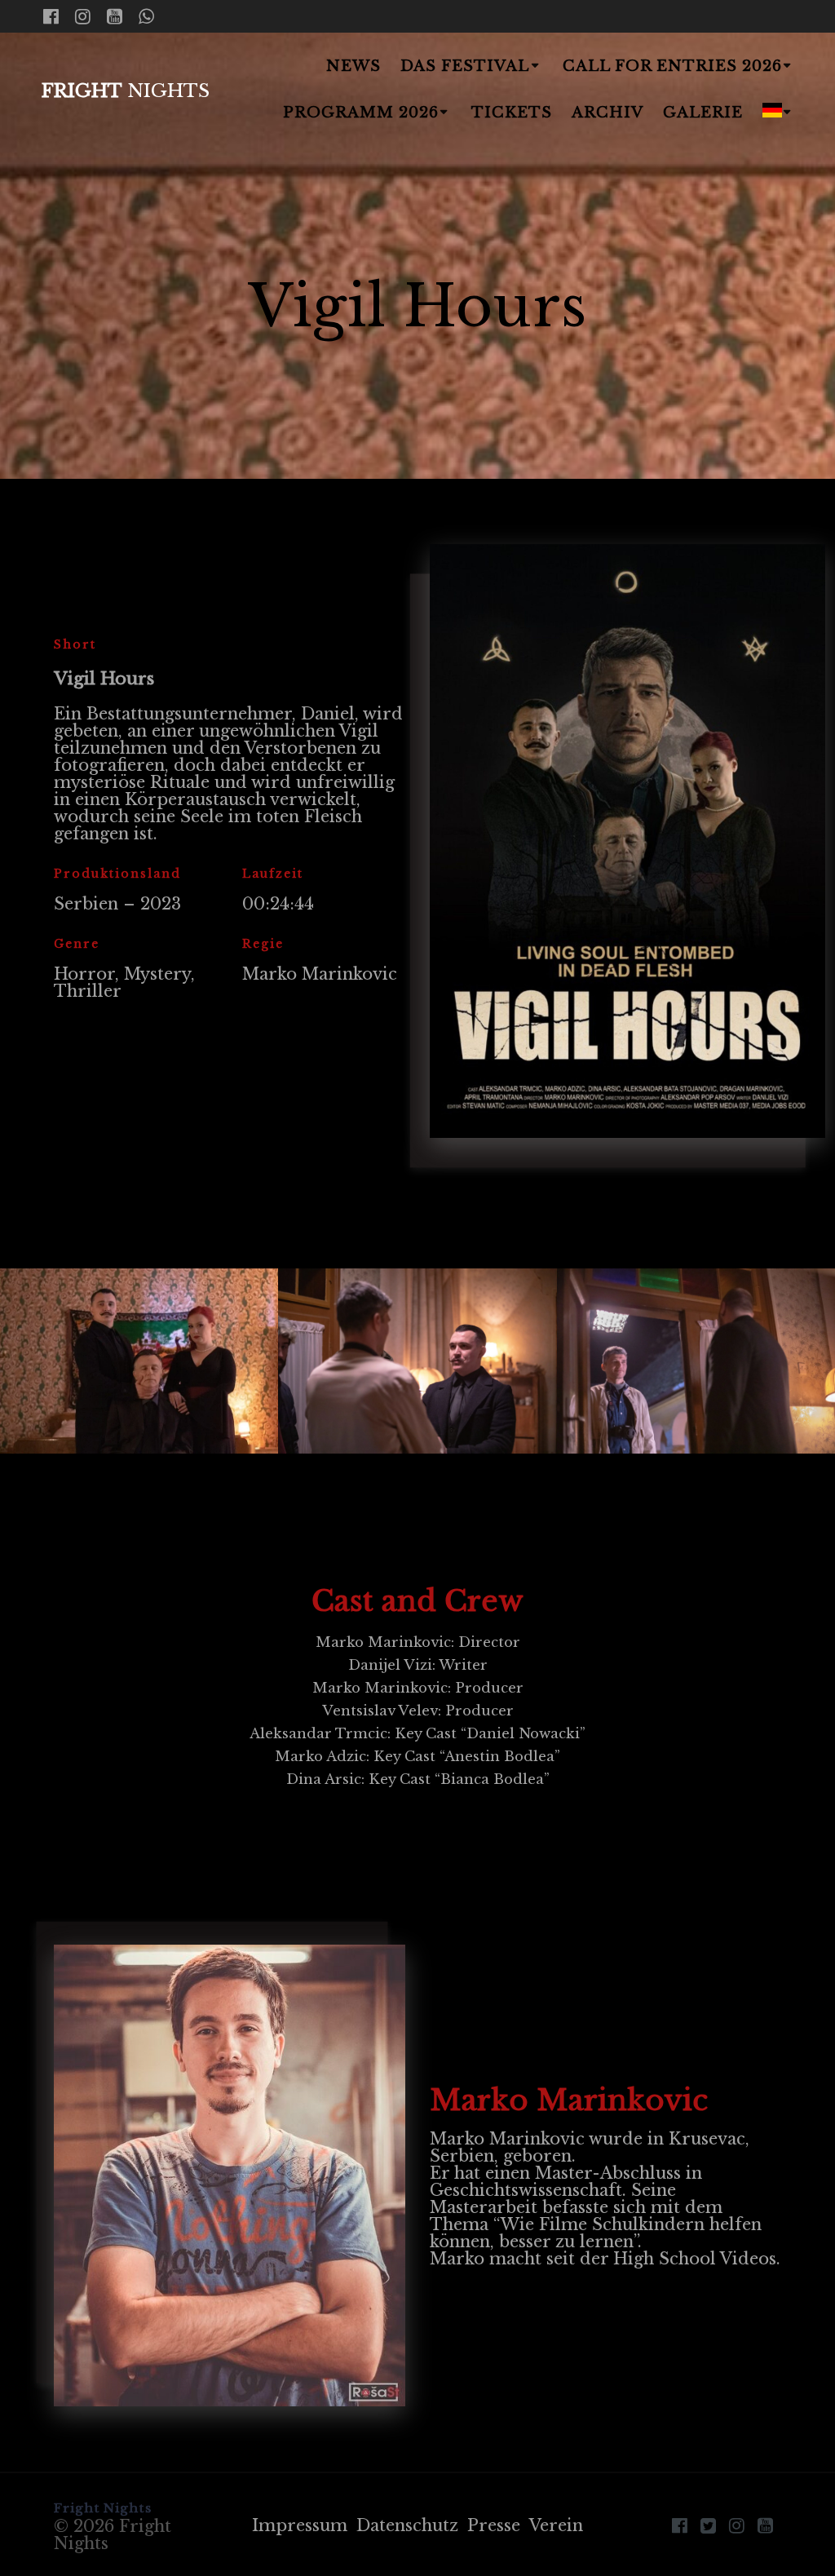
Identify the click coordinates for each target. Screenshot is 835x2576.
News (353, 66)
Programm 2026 (361, 113)
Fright (126, 91)
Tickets (512, 113)
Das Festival (465, 66)
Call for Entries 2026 (672, 66)
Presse (494, 2525)
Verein (556, 2525)
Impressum (300, 2525)
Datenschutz (407, 2525)
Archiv (607, 113)
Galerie (703, 113)
